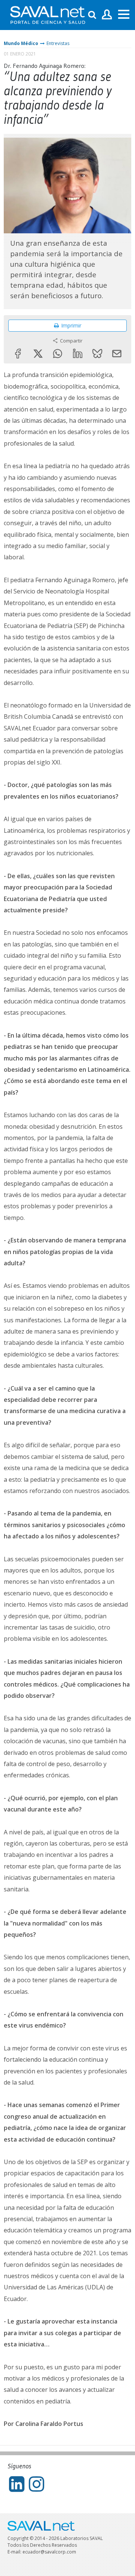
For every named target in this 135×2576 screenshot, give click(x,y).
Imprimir (71, 325)
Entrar (107, 15)
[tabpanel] (67, 186)
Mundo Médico (21, 43)
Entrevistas (58, 43)
